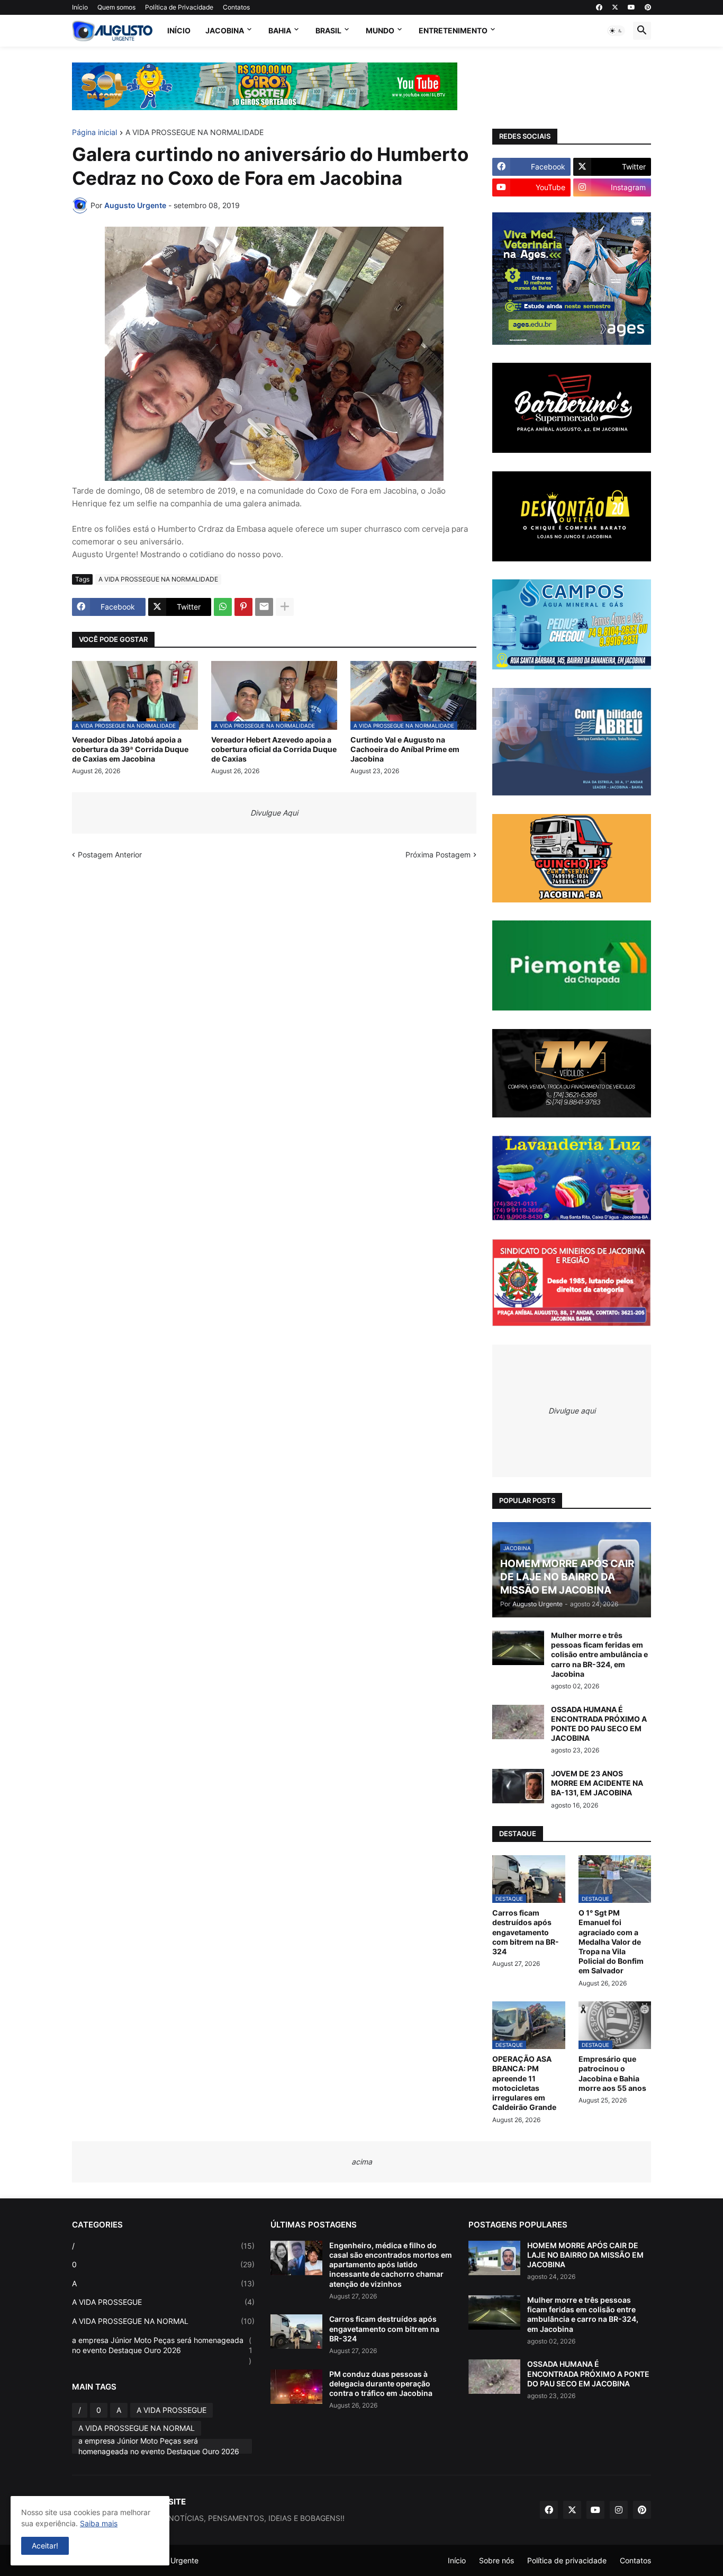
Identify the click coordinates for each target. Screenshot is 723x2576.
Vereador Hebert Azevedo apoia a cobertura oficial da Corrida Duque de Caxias (274, 749)
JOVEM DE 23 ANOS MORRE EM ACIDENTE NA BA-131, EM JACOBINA (597, 1783)
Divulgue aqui (572, 1411)
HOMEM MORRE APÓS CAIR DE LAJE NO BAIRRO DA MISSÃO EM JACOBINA (585, 2255)
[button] (616, 31)
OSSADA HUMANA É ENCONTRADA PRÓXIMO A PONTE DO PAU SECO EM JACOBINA (599, 1724)
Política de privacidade (567, 2560)
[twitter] (615, 7)
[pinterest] (648, 7)
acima (362, 2162)
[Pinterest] (243, 607)
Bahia (280, 30)
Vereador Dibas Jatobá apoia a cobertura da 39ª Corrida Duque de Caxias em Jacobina (130, 749)
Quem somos (116, 7)
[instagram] (619, 2510)
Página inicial (94, 133)
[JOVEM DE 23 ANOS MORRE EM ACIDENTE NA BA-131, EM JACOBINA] (518, 1786)
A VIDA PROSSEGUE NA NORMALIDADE (195, 133)
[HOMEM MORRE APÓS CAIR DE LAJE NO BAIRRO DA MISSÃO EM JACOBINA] (494, 2258)
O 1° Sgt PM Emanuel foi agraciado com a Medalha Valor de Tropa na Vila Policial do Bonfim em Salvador (611, 1942)
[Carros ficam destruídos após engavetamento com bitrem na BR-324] (296, 2332)
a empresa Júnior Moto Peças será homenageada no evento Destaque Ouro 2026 (162, 2350)
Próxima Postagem (438, 855)
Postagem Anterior (110, 855)
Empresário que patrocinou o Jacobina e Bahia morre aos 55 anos (612, 2073)
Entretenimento (453, 30)
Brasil (328, 30)
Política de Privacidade (179, 7)
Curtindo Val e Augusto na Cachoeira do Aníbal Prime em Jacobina (405, 749)
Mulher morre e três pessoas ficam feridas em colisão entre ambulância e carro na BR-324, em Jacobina (599, 1654)
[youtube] (631, 7)
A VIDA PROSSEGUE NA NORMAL (163, 2321)
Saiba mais (99, 2523)
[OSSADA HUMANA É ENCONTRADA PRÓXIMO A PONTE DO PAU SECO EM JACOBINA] (518, 1722)
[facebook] (599, 7)
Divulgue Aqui (274, 813)
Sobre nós (496, 2560)
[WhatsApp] (223, 607)
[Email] (264, 607)
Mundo (380, 30)
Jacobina (225, 30)
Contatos (236, 7)
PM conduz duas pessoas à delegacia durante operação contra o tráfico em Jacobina (381, 2383)
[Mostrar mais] (285, 607)
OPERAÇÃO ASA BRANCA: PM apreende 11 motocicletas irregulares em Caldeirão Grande (524, 2083)
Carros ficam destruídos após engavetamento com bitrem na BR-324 (526, 1932)
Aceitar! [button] (45, 2546)
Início (80, 7)
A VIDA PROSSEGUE (163, 2302)
